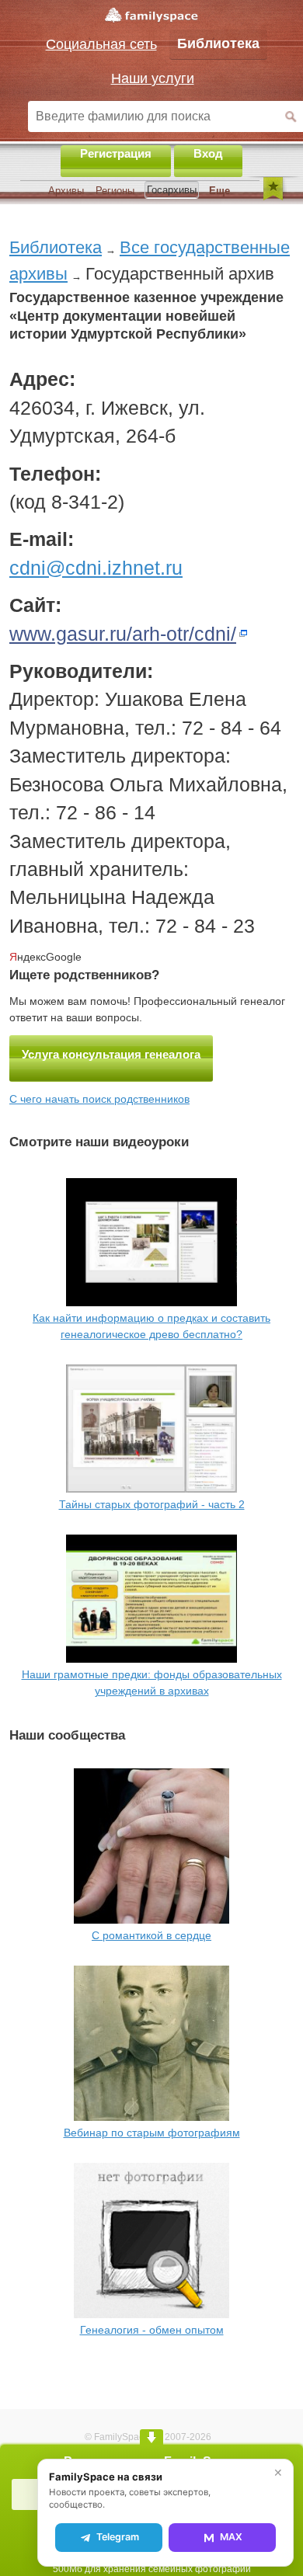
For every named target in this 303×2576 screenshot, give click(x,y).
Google (64, 957)
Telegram (118, 2537)
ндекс (28, 957)
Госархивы (172, 190)
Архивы (66, 191)
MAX (231, 2537)
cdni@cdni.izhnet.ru (96, 568)
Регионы (115, 191)
